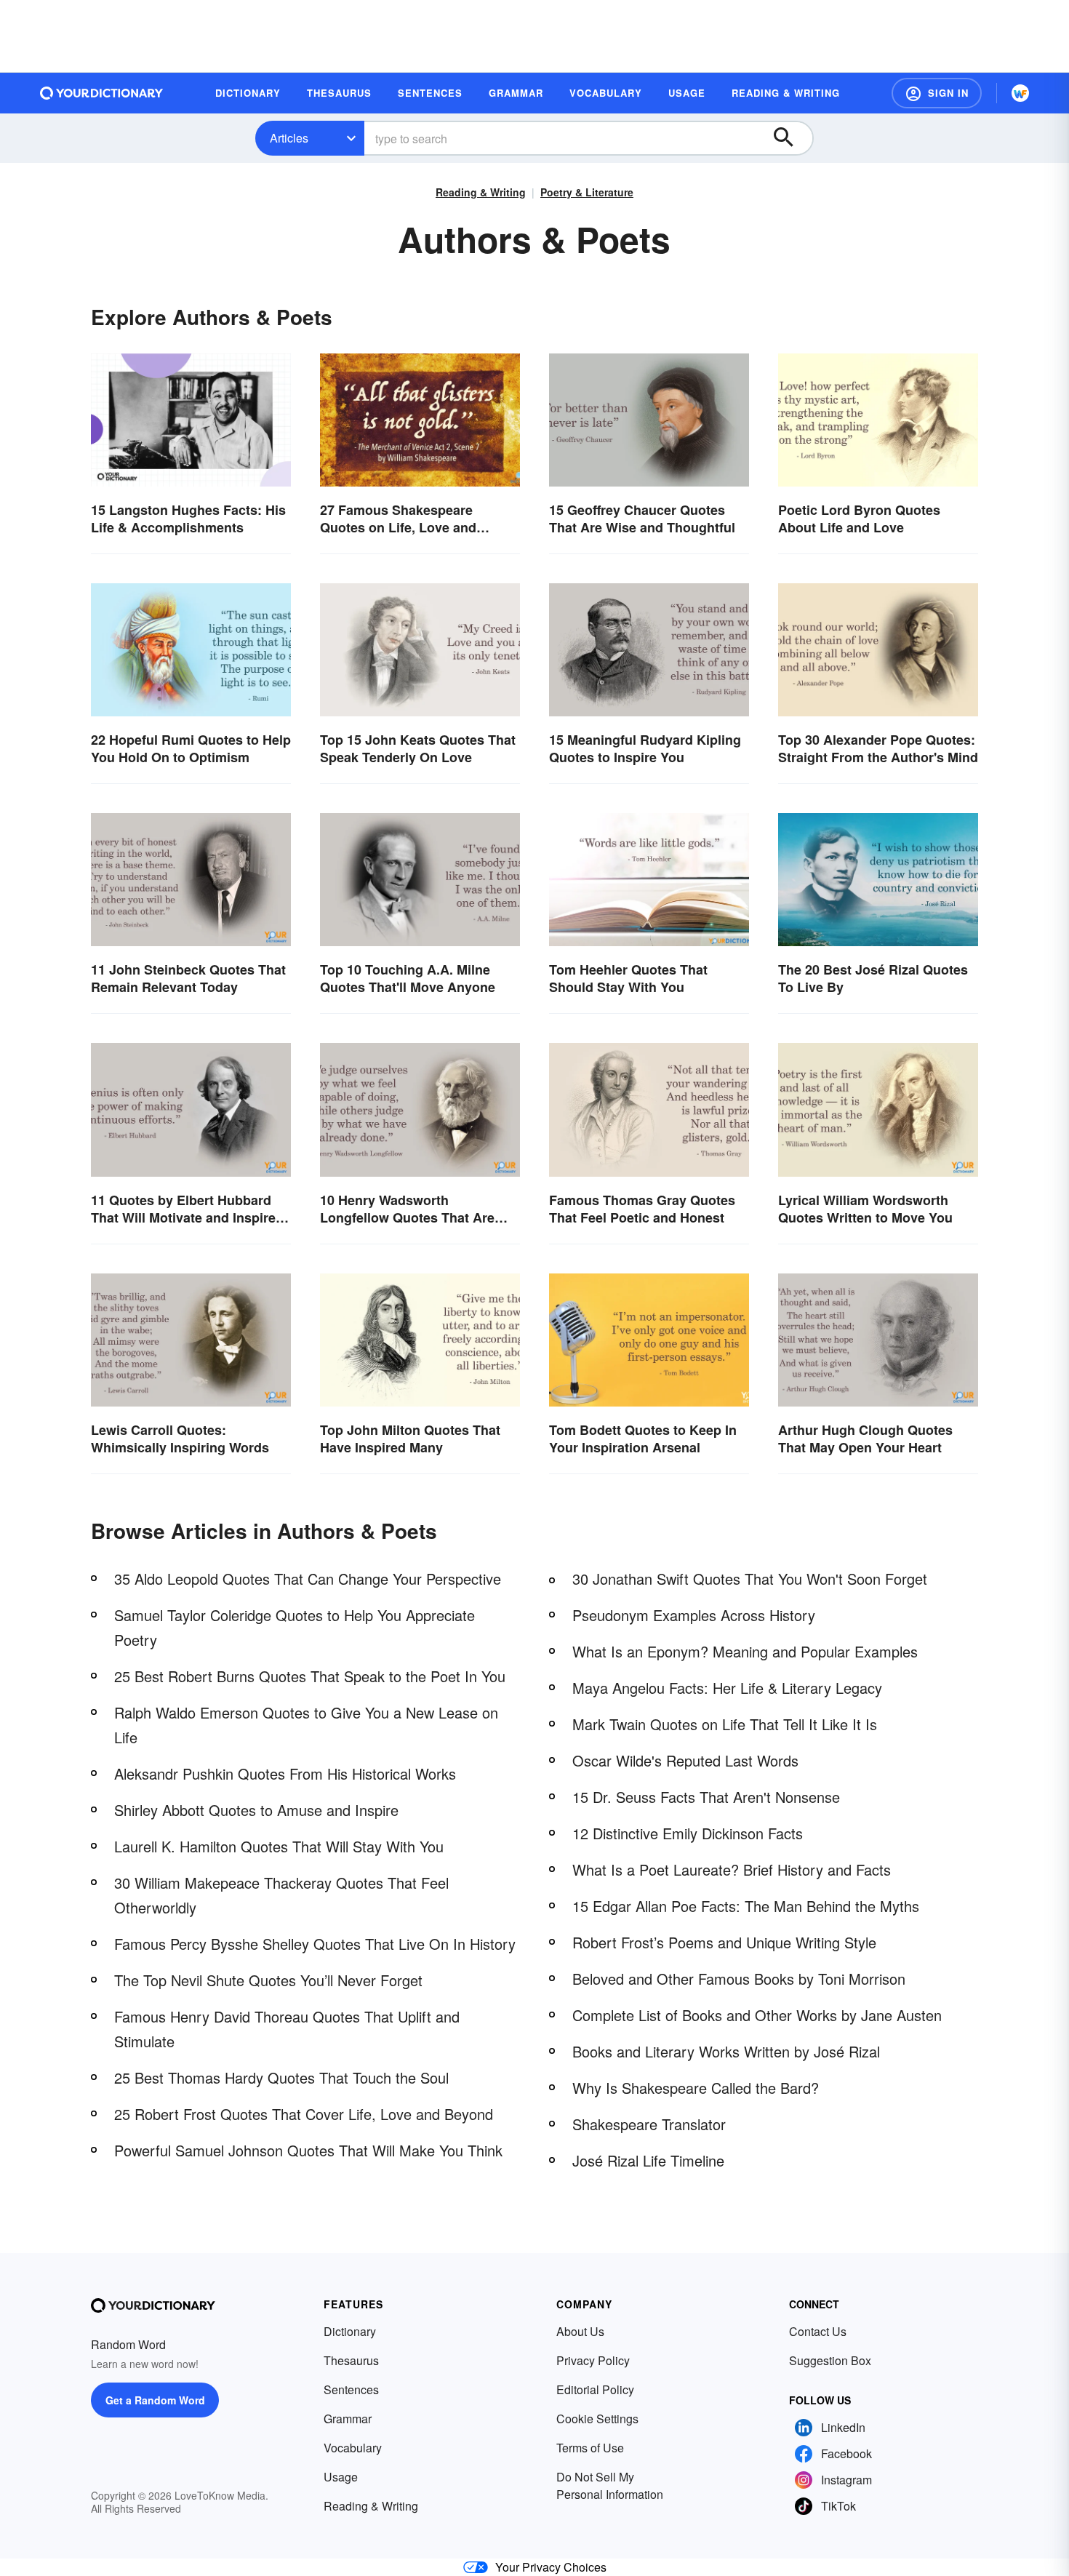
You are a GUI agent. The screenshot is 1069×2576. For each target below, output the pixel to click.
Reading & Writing (481, 192)
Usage (341, 2477)
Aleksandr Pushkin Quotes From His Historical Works (285, 1773)
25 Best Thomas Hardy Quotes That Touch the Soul (281, 2077)
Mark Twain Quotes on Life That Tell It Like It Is (725, 1724)
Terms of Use (590, 2448)
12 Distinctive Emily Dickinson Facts (688, 1833)
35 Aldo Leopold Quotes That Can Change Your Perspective (308, 1579)
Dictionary (350, 2331)
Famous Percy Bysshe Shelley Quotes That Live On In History (315, 1944)
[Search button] (790, 138)
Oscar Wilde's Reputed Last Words (685, 1760)
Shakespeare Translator (649, 2124)
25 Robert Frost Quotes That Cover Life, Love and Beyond (304, 2114)
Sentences (351, 2389)
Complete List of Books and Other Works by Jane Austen (757, 2015)
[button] (937, 93)
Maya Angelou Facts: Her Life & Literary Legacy (727, 1688)
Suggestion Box (830, 2360)
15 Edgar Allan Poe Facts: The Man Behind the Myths (746, 1906)
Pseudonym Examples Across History (694, 1615)
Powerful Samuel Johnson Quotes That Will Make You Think (308, 2150)
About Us (580, 2331)
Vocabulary (353, 2448)
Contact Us (818, 2331)
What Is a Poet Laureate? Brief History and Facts (732, 1869)
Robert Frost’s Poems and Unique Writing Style (724, 1942)
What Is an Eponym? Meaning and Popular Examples (745, 1651)
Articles (289, 138)
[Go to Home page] (102, 93)
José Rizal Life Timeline (648, 2160)
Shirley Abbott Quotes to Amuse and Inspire (256, 1810)
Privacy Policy (593, 2360)
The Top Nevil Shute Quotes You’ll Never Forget (268, 1980)
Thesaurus (351, 2360)
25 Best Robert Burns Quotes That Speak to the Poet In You (310, 1676)
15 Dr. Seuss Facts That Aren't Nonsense (706, 1797)
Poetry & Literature (587, 192)
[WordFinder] (1020, 93)
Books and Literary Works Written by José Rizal (726, 2051)
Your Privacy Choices (551, 2567)
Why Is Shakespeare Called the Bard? (696, 2088)
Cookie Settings (597, 2419)
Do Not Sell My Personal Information (610, 2485)
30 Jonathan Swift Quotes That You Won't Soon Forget (750, 1579)
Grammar (348, 2419)
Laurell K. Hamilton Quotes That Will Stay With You (279, 1846)
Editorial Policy (595, 2389)
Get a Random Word (155, 2400)
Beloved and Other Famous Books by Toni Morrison (739, 1979)
